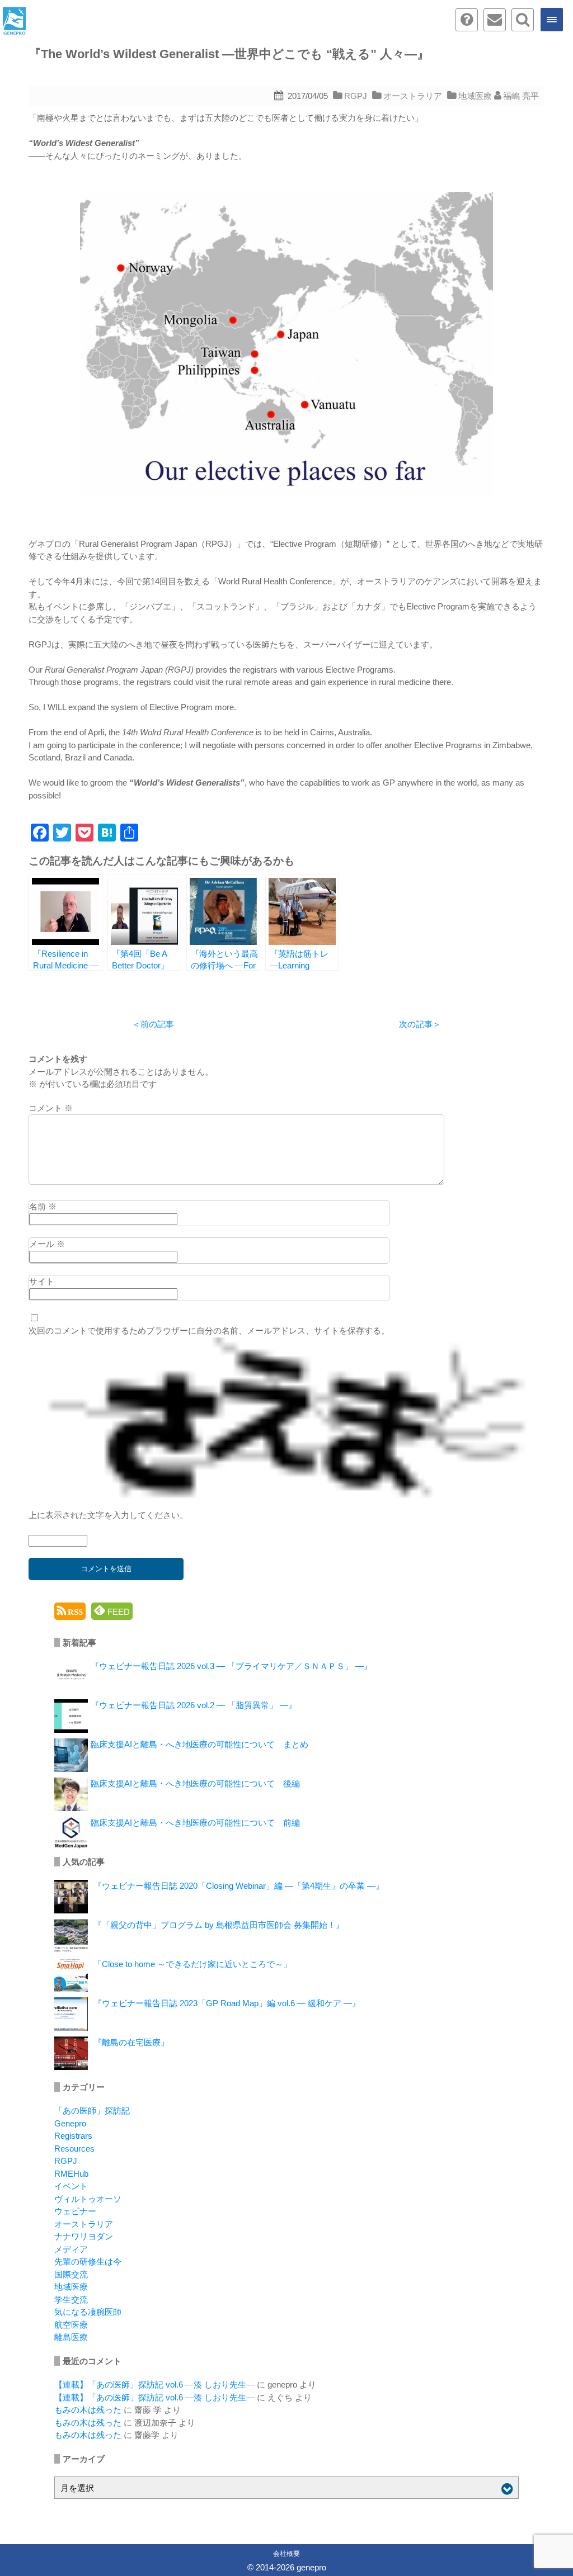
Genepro (70, 2123)
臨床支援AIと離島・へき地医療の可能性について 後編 (195, 1783)
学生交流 (71, 2300)
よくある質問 (467, 20)
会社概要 (286, 2554)
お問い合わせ (495, 20)
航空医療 (71, 2325)
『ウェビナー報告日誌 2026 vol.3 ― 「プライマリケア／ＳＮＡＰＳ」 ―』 (231, 1666)
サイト (42, 1281)
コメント (51, 1108)
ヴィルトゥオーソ (88, 2199)
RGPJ (356, 96)
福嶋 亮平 (521, 96)
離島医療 (71, 2337)
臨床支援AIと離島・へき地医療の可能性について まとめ (199, 1744)
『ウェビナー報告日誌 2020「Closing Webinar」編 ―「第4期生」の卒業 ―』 (239, 1886)
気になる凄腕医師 (88, 2312)
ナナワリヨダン (84, 2236)
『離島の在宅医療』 (131, 2042)
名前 (43, 1206)
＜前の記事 (153, 1024)
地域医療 (475, 96)
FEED (118, 1612)
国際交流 (71, 2274)
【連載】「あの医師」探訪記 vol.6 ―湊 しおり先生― (154, 2384)
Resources (74, 2149)
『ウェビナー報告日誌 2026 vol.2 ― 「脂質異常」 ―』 (194, 1705)
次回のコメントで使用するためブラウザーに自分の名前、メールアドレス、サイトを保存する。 (209, 1330)
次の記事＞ (420, 1024)
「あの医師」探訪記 (92, 2111)
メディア (71, 2249)
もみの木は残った (88, 2410)
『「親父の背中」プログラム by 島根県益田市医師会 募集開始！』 (219, 1925)
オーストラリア (413, 96)
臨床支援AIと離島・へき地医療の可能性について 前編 (195, 1823)
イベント (71, 2186)
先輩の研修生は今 (88, 2261)
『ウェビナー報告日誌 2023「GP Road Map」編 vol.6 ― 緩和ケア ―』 (227, 2003)
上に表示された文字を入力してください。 (108, 1515)
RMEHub (71, 2174)
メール (47, 1244)
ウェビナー (75, 2211)
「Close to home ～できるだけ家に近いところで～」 (192, 1964)
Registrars (73, 2136)
